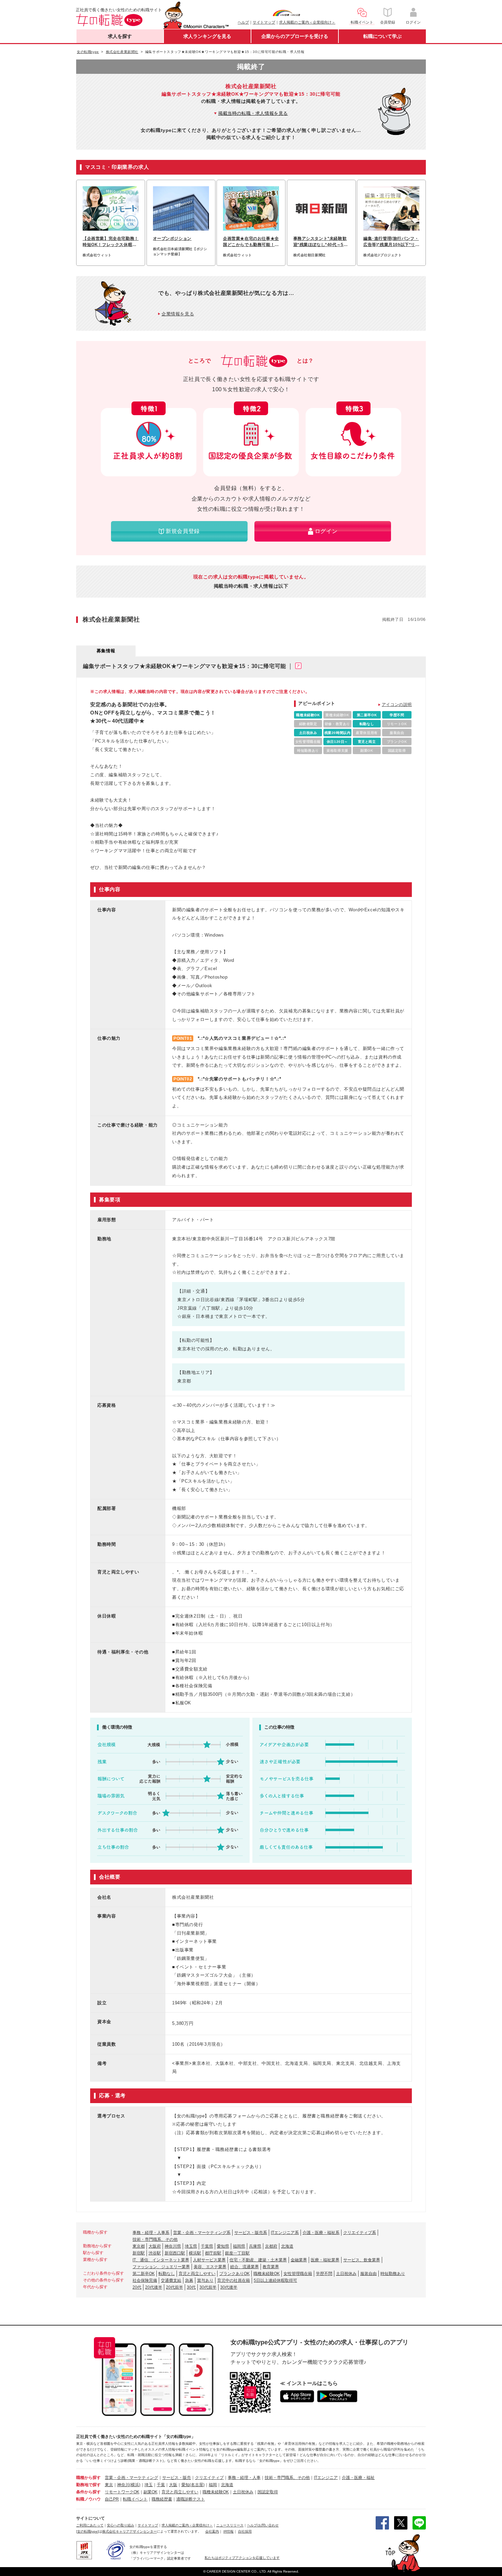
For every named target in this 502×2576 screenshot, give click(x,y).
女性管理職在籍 (298, 2274)
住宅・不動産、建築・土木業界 (258, 2260)
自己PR (112, 2499)
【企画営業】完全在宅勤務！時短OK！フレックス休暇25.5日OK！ (111, 242)
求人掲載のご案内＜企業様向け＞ (307, 22)
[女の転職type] (87, 2531)
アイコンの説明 (397, 705)
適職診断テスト (191, 2499)
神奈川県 (173, 2246)
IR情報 (228, 2531)
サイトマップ (264, 22)
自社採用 (245, 2531)
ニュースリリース (230, 2525)
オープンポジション (172, 238)
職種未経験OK (267, 2274)
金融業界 (299, 2260)
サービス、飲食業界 (362, 2260)
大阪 (173, 2485)
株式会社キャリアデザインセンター (129, 2531)
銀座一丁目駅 (237, 2253)
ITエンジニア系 (285, 2233)
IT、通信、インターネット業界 (161, 2260)
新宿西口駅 (175, 2253)
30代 (191, 2287)
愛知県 (223, 2246)
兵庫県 (255, 2246)
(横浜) (135, 2485)
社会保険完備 (145, 2280)
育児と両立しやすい (197, 2274)
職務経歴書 (162, 2499)
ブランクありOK (234, 2274)
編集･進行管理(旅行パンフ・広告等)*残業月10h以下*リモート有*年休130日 (391, 242)
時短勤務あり (393, 2274)
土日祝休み (346, 2274)
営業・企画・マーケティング (131, 2478)
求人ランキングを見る (207, 36)
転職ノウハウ (88, 2499)
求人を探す (120, 36)
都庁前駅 (213, 2253)
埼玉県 (191, 2246)
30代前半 (208, 2287)
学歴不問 (324, 2274)
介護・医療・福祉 (358, 2478)
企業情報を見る (178, 314)
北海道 (287, 2246)
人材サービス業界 (209, 2260)
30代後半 (229, 2287)
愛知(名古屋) (193, 2485)
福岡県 (239, 2246)
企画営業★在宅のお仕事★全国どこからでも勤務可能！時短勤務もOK (251, 242)
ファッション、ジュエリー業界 (161, 2267)
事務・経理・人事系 (151, 2233)
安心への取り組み (121, 2525)
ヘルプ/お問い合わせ (263, 2525)
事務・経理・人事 (244, 2478)
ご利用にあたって (90, 2525)
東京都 (139, 2246)
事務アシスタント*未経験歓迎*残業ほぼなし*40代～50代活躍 (320, 242)
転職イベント (135, 2499)
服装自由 (368, 2274)
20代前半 (175, 2287)
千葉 (161, 2485)
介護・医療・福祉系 (321, 2233)
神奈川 (123, 2485)
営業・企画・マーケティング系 (202, 2233)
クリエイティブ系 (360, 2233)
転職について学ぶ (382, 36)
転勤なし (167, 2274)
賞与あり (205, 2280)
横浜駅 (195, 2253)
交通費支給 (171, 2280)
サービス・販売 (177, 2478)
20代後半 (154, 2287)
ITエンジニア (326, 2478)
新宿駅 (139, 2253)
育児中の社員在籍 (234, 2280)
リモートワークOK (122, 2492)
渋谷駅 (155, 2253)
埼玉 (149, 2485)
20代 (137, 2287)
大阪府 (155, 2246)
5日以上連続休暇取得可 (275, 2280)
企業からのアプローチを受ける (295, 36)
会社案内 (212, 2531)
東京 (109, 2485)
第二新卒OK (144, 2274)
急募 (189, 2280)
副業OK (150, 2492)
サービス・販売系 (251, 2233)
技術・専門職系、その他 (155, 2239)
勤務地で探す (88, 2485)
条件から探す (88, 2492)
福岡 (213, 2485)
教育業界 (271, 2267)
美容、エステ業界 (210, 2267)
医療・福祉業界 (325, 2260)
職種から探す (88, 2478)
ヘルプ (243, 22)
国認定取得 (268, 2492)
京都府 (271, 2246)
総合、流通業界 (245, 2267)
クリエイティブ (209, 2478)
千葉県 (207, 2246)
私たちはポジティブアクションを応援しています (242, 2558)
